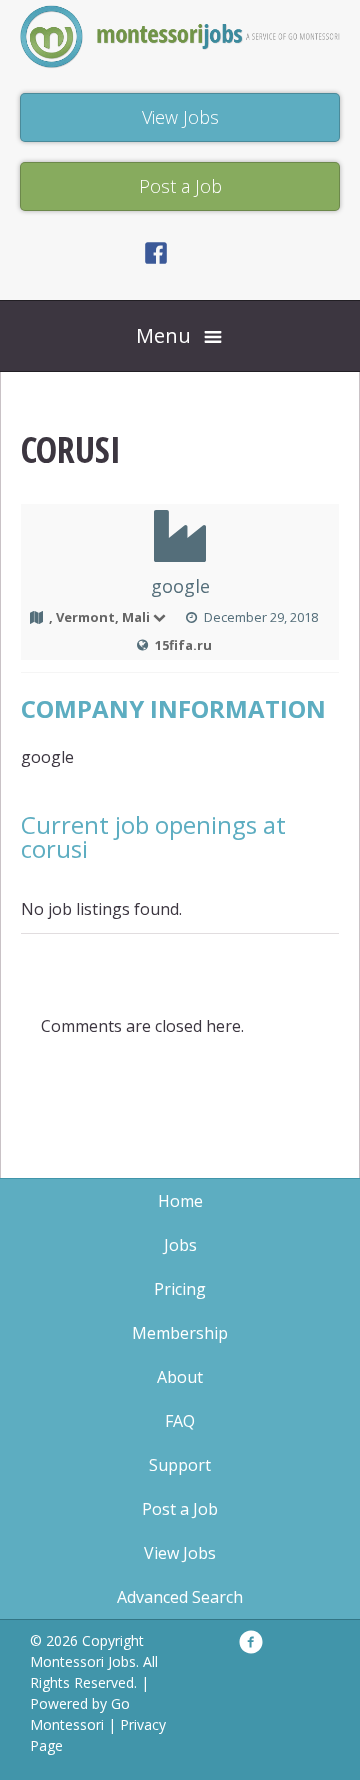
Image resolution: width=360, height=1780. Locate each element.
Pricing (180, 1289)
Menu (163, 335)
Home (180, 1201)
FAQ (180, 1421)
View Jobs (180, 1553)
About (180, 1377)
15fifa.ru (183, 645)
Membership (180, 1333)
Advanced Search (180, 1597)
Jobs (180, 1245)
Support (180, 1465)
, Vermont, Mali (99, 617)
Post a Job (180, 1509)
